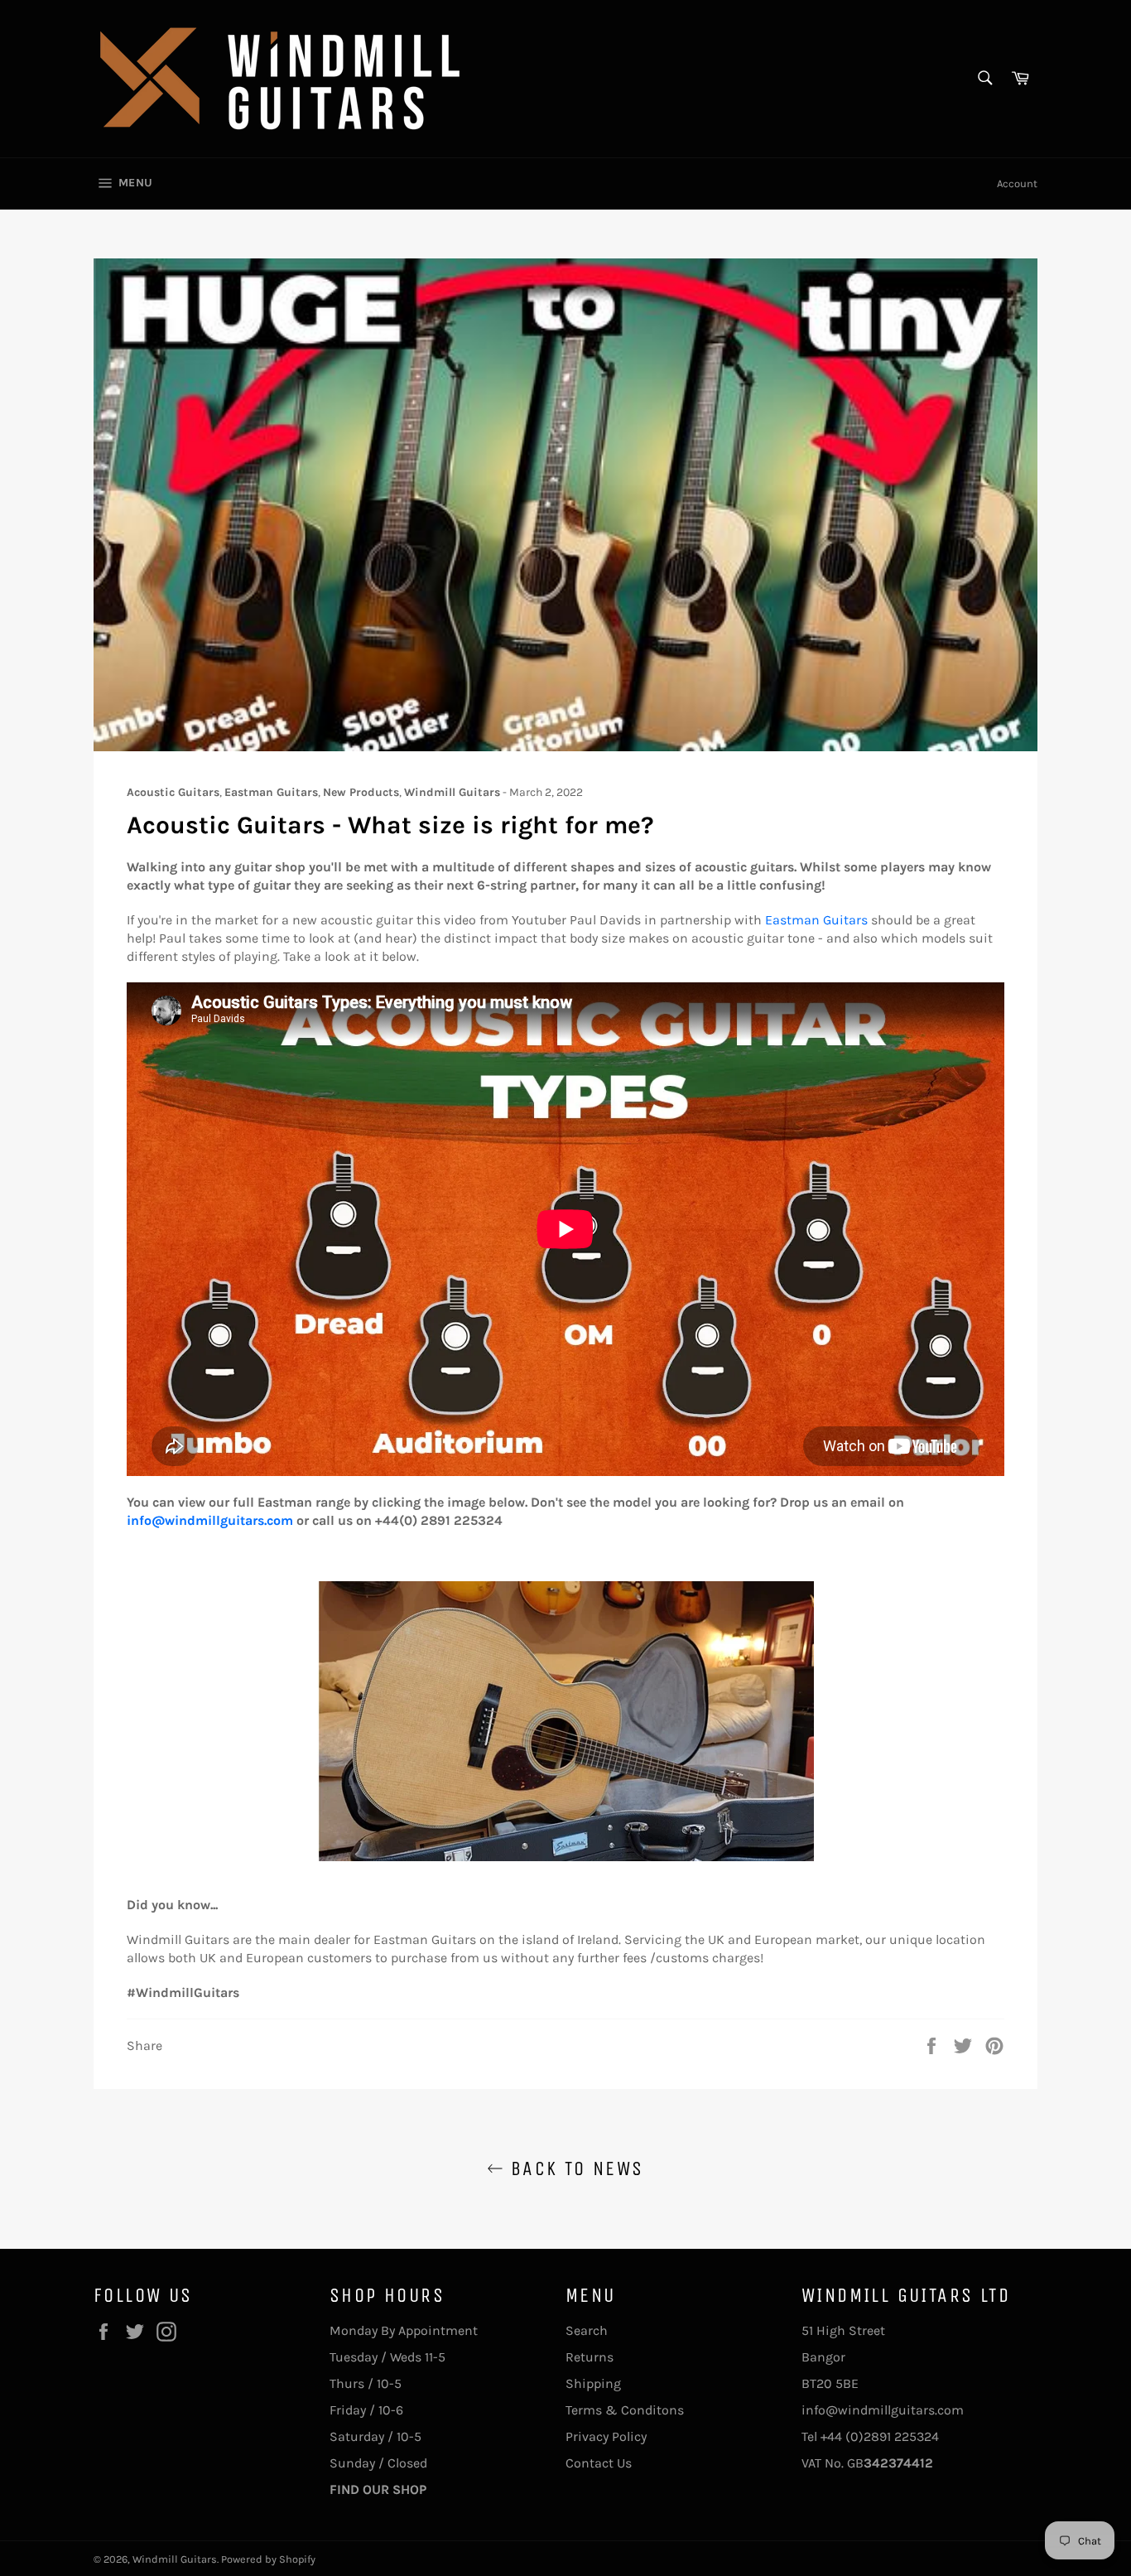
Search (587, 2330)
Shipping (593, 2383)
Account (1017, 183)
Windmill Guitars (175, 2559)
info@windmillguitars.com (210, 1520)
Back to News (573, 2168)
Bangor (823, 2357)
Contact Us (599, 2463)
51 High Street (843, 2330)
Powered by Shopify (268, 2559)
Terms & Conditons (625, 2410)
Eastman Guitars (816, 920)
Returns (590, 2357)
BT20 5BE (830, 2383)
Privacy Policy (606, 2436)
